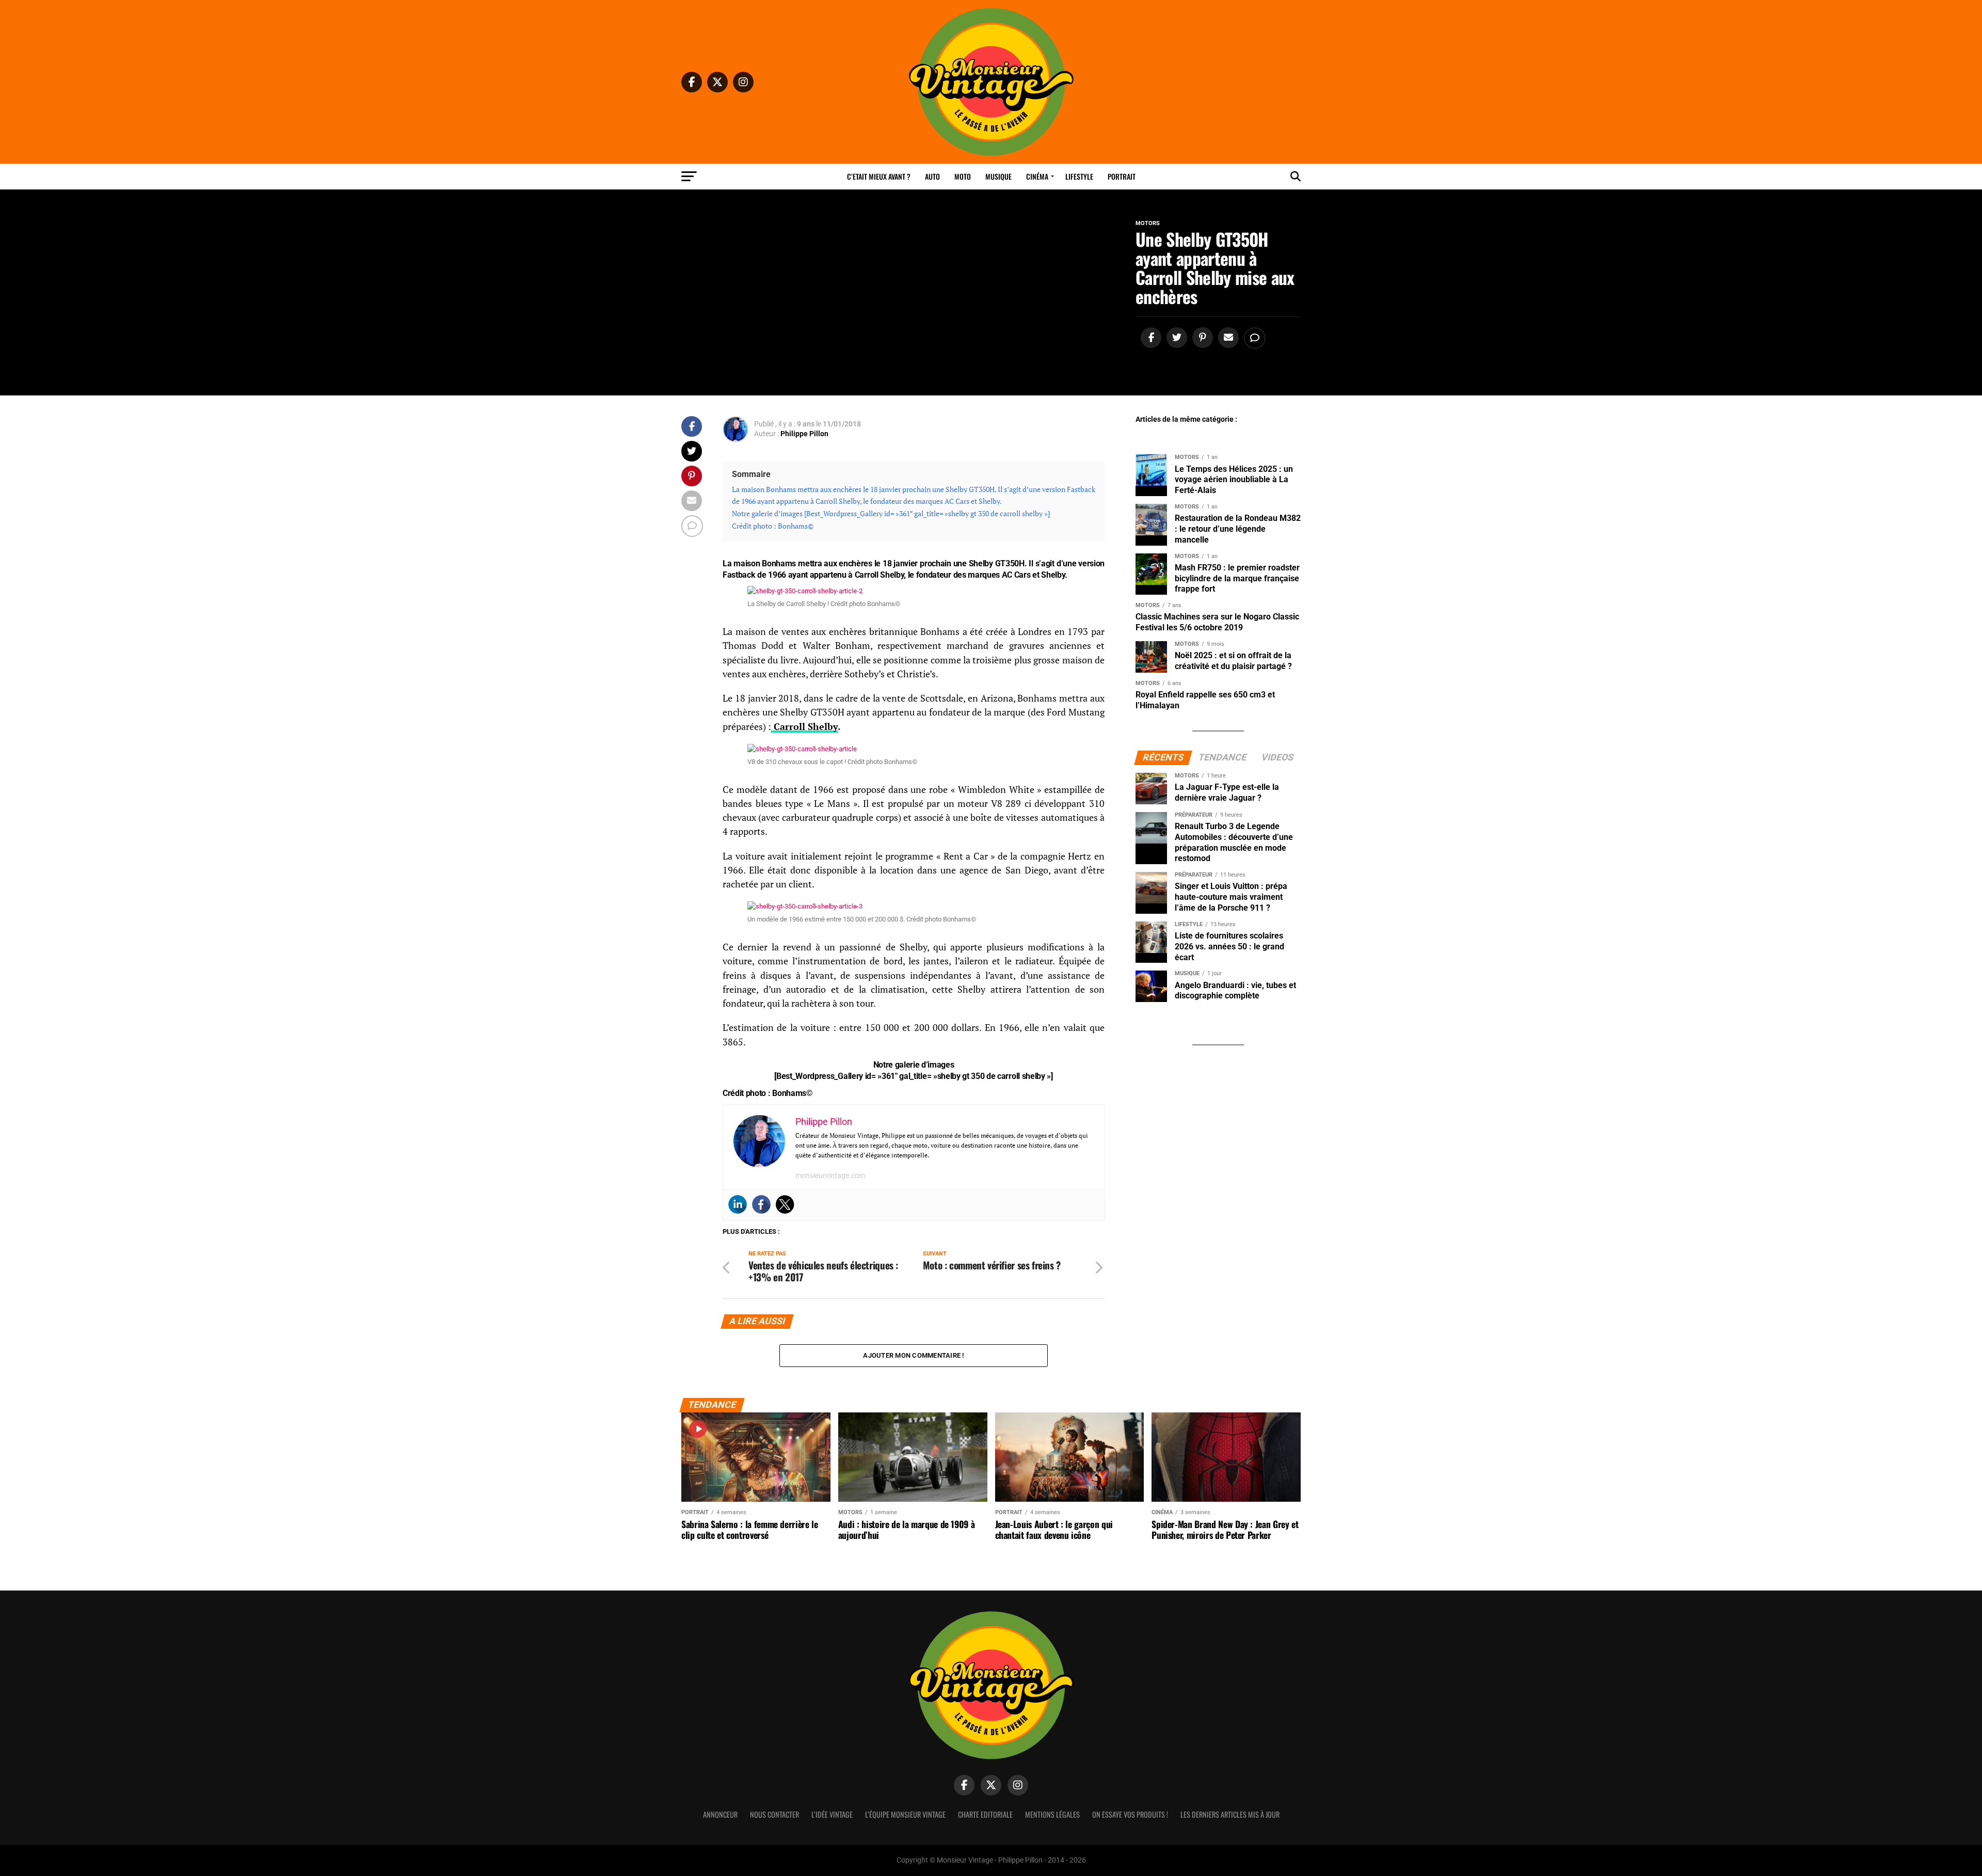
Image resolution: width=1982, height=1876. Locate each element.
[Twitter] (785, 1204)
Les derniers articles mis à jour (1230, 1814)
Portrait (1122, 176)
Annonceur (720, 1814)
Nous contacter (774, 1814)
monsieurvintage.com (830, 1175)
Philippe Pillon (804, 434)
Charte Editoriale (985, 1814)
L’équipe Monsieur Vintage (905, 1814)
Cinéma (1037, 176)
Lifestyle (1079, 176)
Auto (932, 176)
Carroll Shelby (804, 727)
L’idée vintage (832, 1814)
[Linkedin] (738, 1204)
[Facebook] (761, 1204)
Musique (998, 176)
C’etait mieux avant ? (879, 176)
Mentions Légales (1052, 1814)
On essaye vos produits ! (1130, 1814)
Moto (963, 176)
